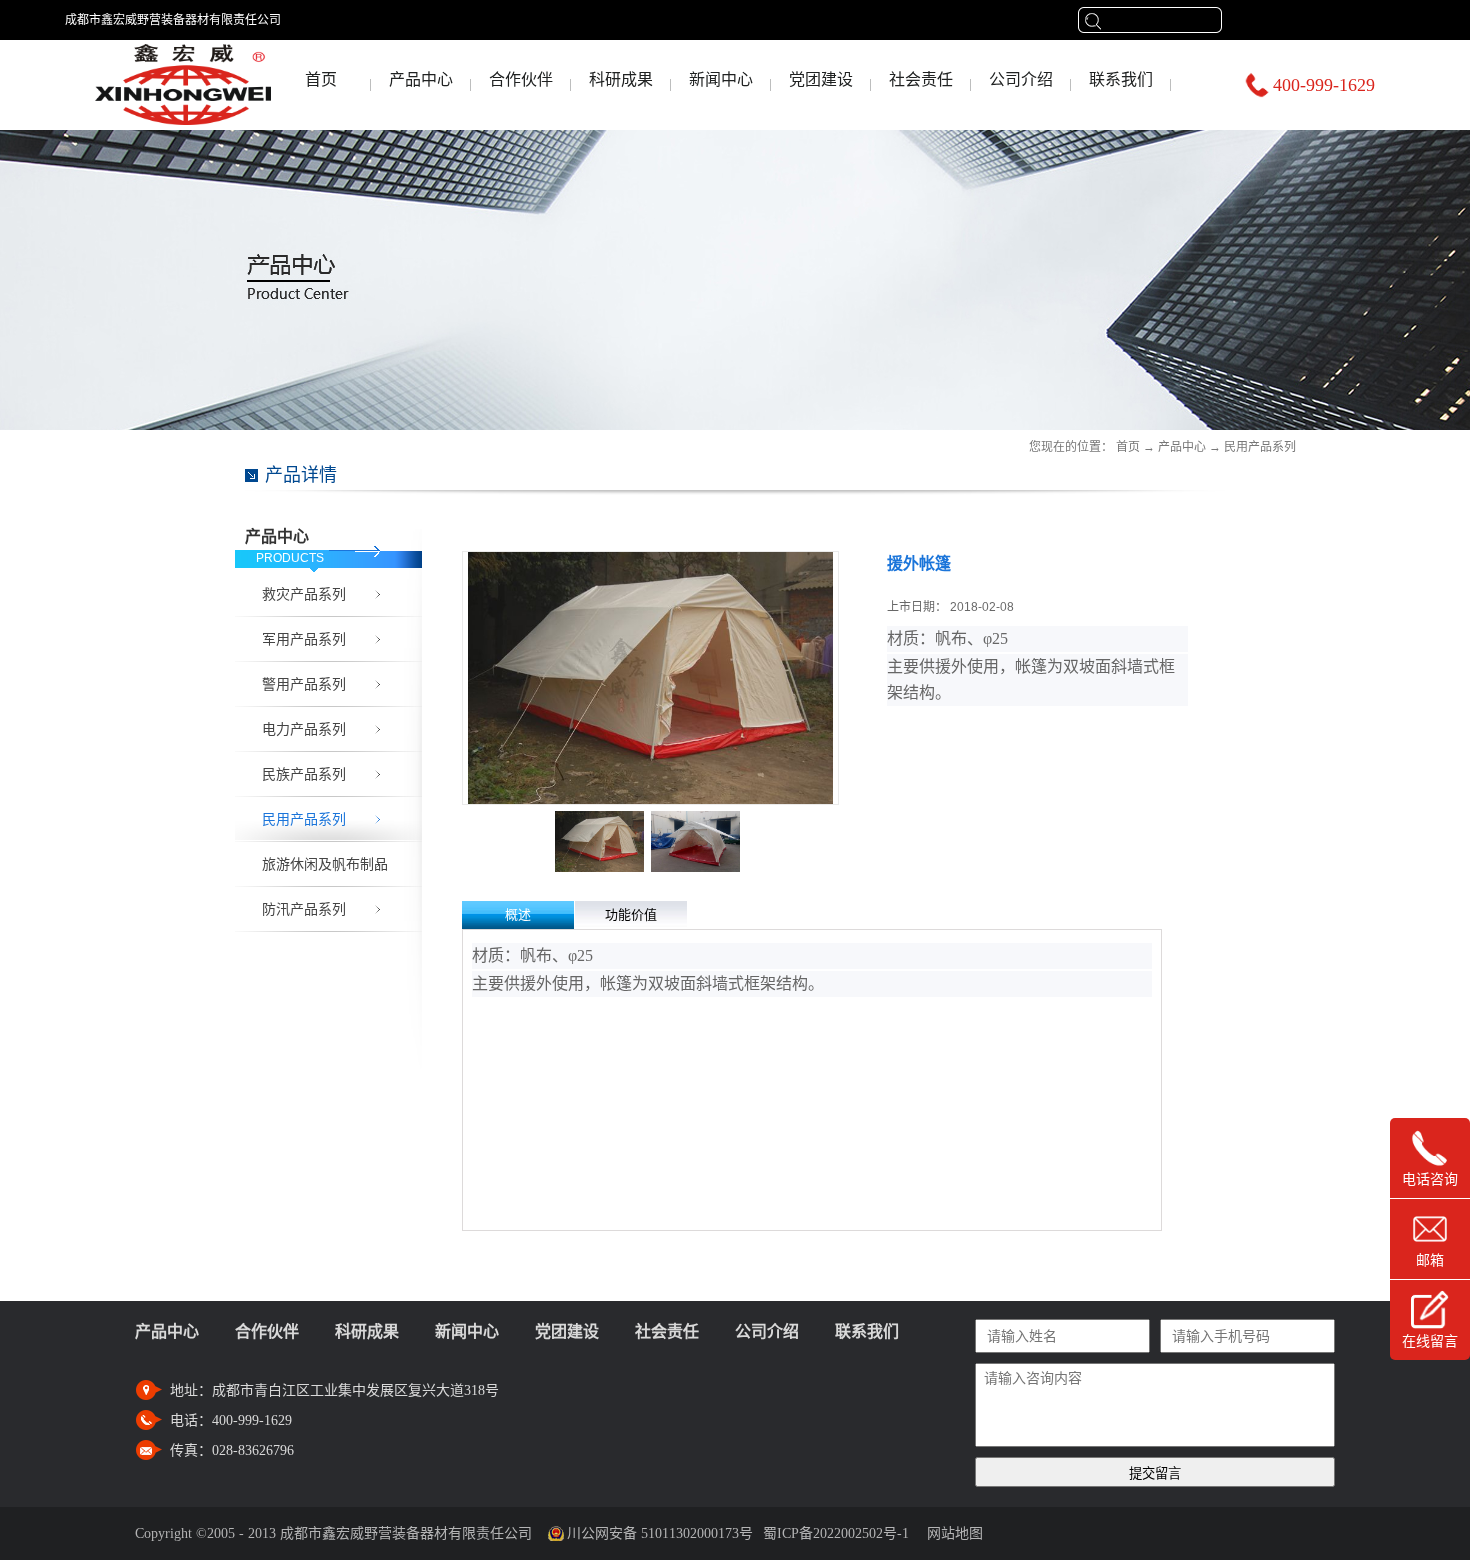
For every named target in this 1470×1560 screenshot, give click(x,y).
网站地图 (951, 1533)
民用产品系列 (1260, 447)
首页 (321, 79)
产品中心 (1182, 447)
